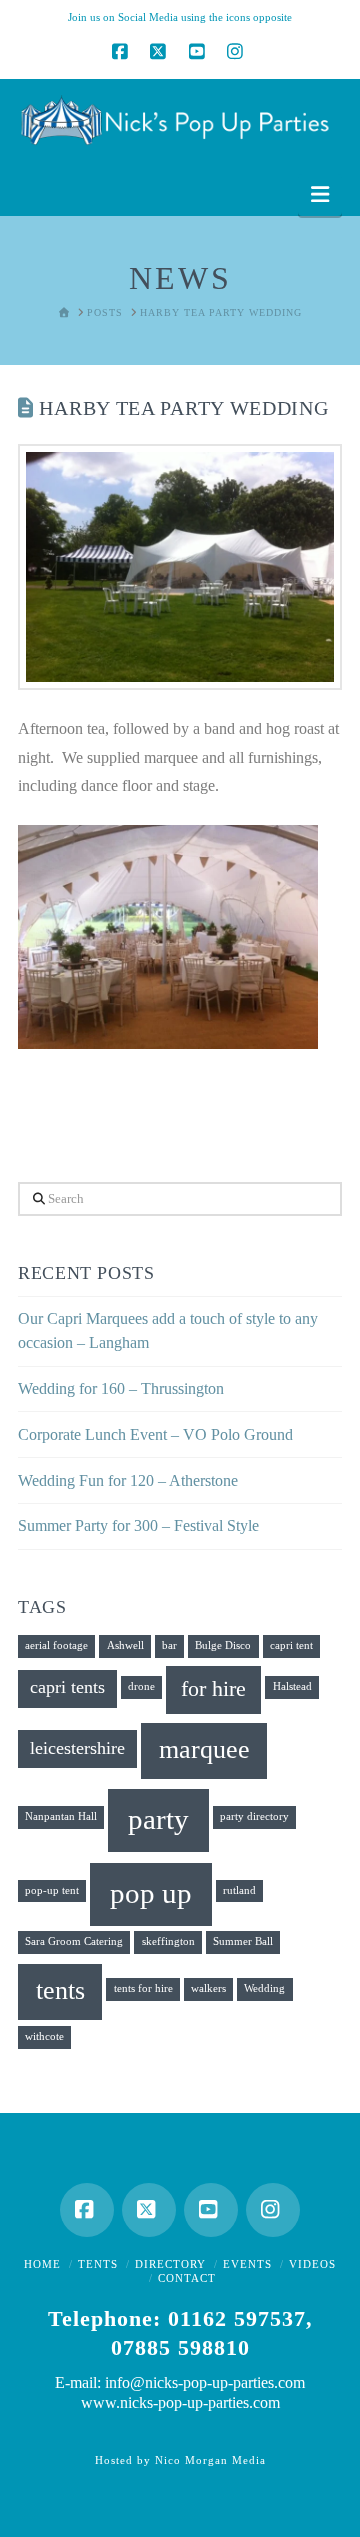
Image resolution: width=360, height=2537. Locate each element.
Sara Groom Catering (74, 1941)
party (158, 1819)
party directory (254, 1816)
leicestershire (77, 1748)
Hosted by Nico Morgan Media (180, 2460)
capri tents (67, 1687)
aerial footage (56, 1645)
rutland (239, 1890)
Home (42, 2264)
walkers (208, 1988)
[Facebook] (122, 51)
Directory (170, 2264)
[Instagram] (238, 51)
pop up (151, 1893)
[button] (320, 194)
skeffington (168, 1941)
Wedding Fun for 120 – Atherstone (128, 1480)
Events (247, 2264)
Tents (98, 2264)
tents (60, 1990)
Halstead (292, 1686)
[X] (161, 51)
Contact (187, 2278)
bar (169, 1645)
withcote (44, 2036)
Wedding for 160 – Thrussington (121, 1388)
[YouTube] (199, 51)
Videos (312, 2264)
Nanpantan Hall (61, 1816)
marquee (204, 1749)
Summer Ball (243, 1941)
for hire (213, 1688)
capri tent (291, 1645)
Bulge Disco (223, 1645)
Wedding (264, 1988)
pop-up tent (52, 1890)
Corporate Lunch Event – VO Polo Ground (155, 1434)
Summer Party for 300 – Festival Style (138, 1525)
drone (141, 1686)
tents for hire (143, 1988)
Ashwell (125, 1645)
